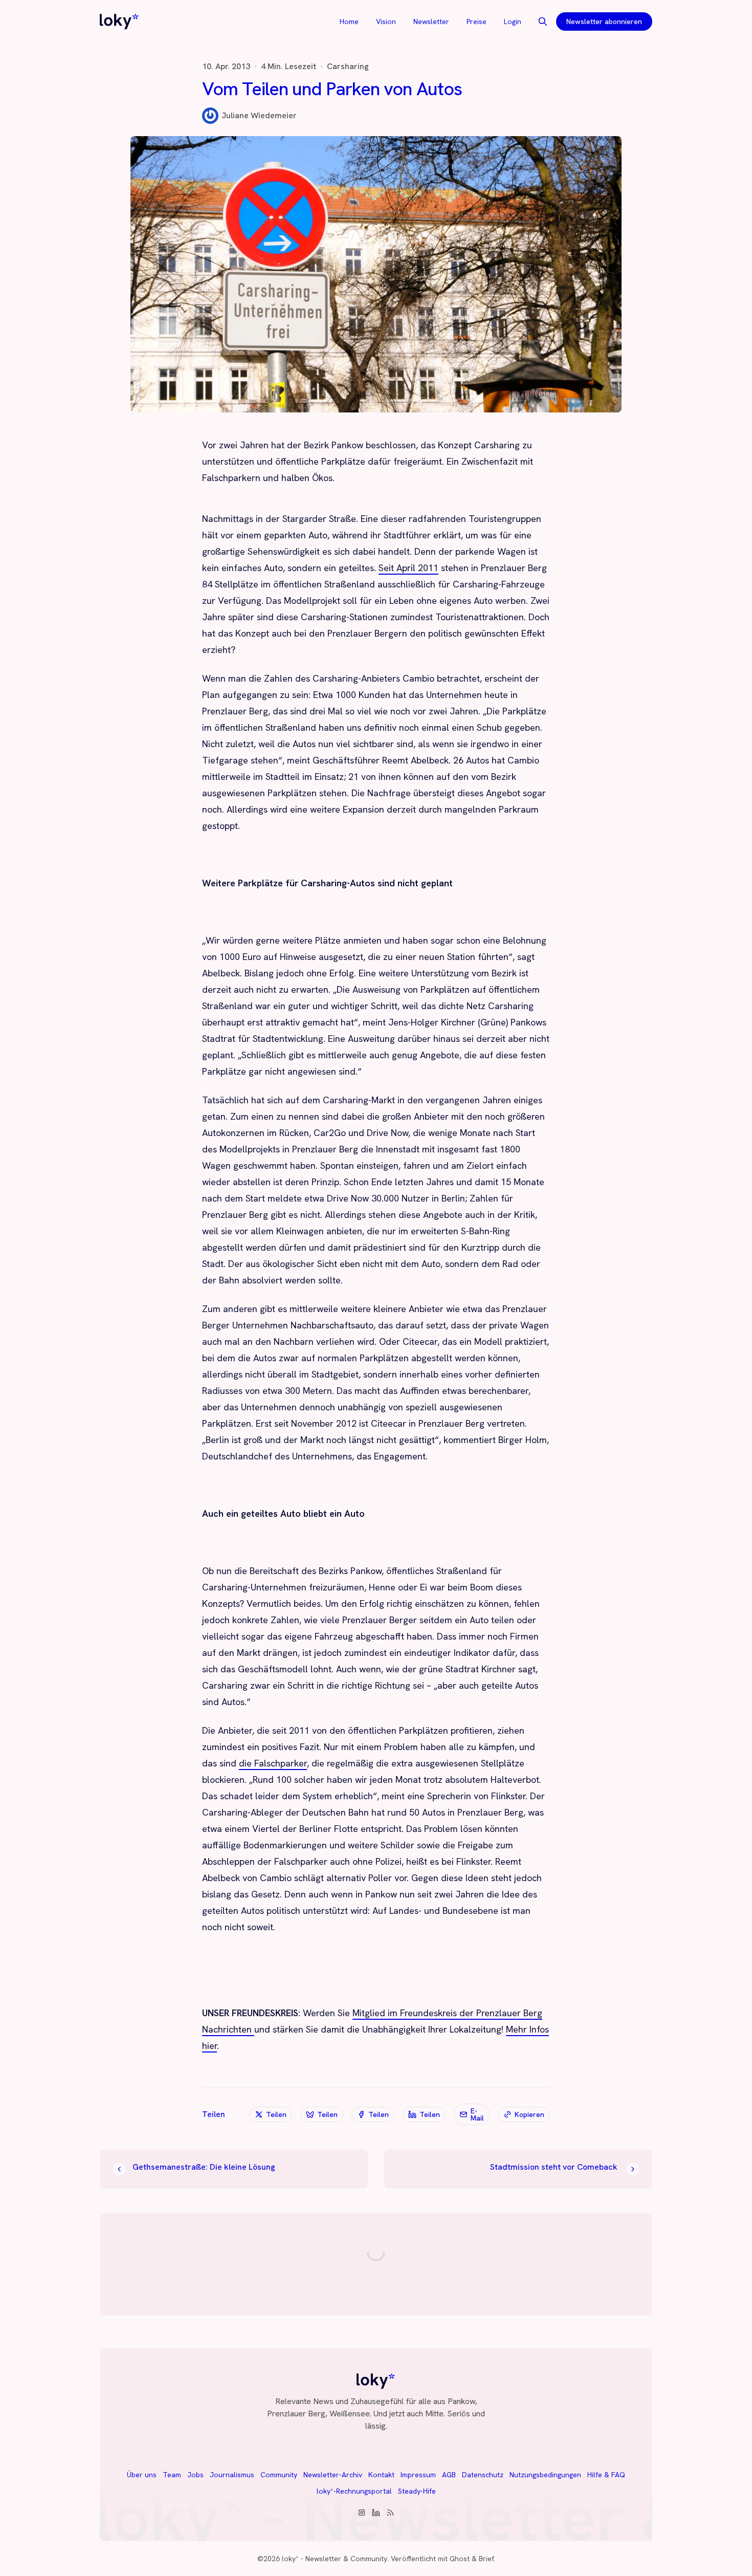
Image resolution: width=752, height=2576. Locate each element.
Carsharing (348, 67)
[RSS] (390, 2513)
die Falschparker (273, 1763)
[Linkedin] (376, 2513)
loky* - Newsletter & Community (335, 2559)
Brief (486, 2559)
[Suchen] (543, 21)
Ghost (460, 2559)
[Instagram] (362, 2513)
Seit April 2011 (408, 568)
